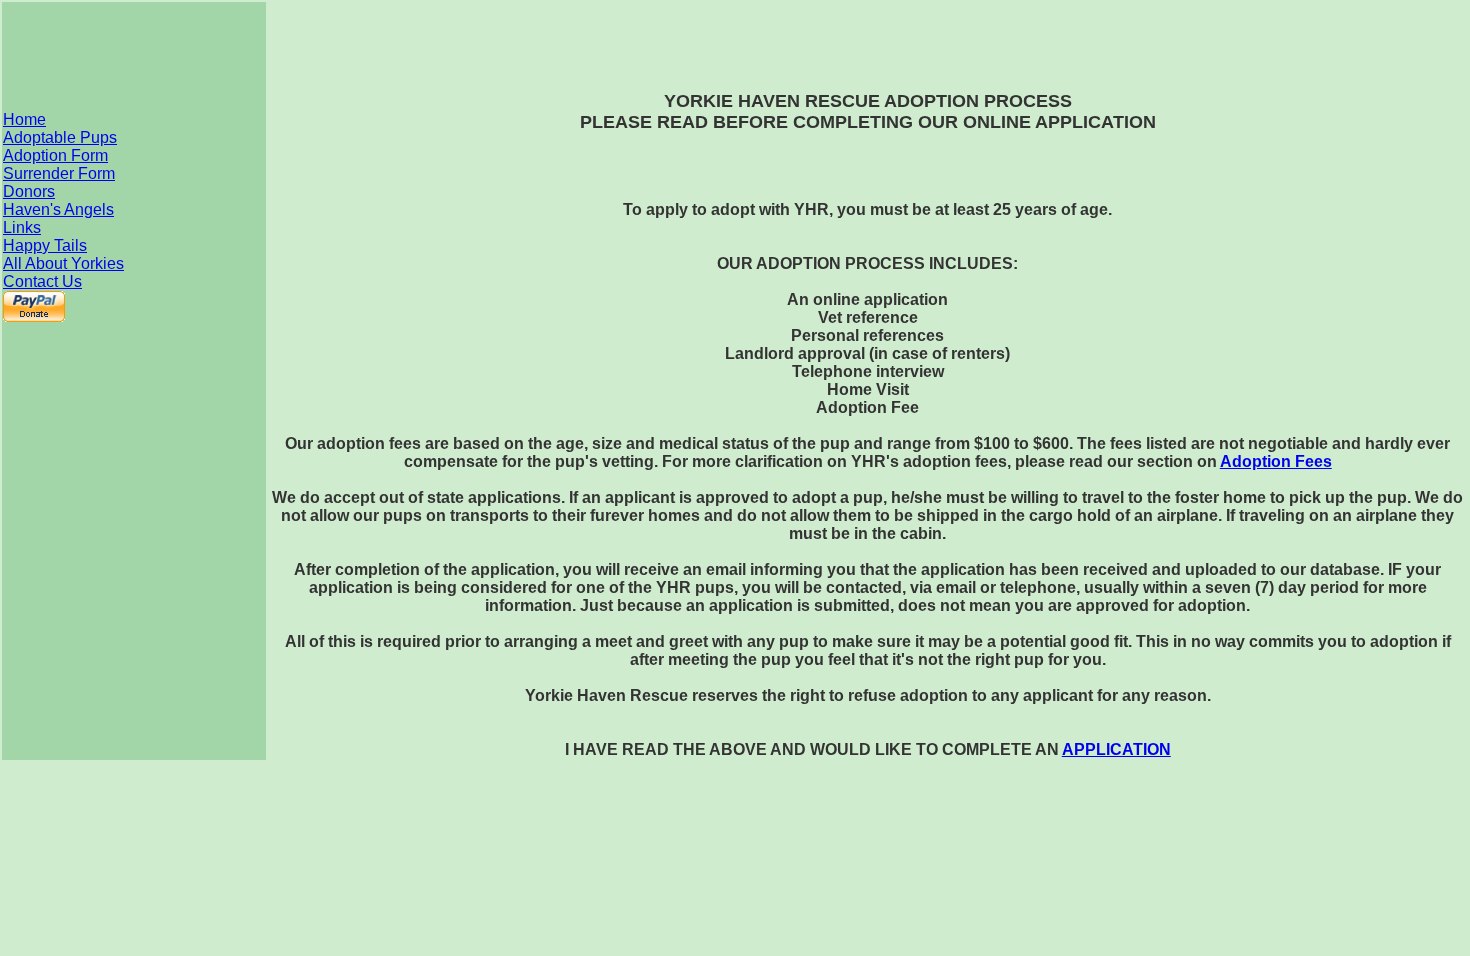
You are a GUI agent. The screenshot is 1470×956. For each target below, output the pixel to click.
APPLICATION (1116, 749)
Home (24, 119)
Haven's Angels (58, 209)
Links (22, 227)
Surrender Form (59, 173)
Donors (29, 191)
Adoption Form (55, 155)
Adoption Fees (1276, 461)
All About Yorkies (63, 263)
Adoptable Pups (60, 137)
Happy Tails (45, 245)
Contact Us (42, 281)
